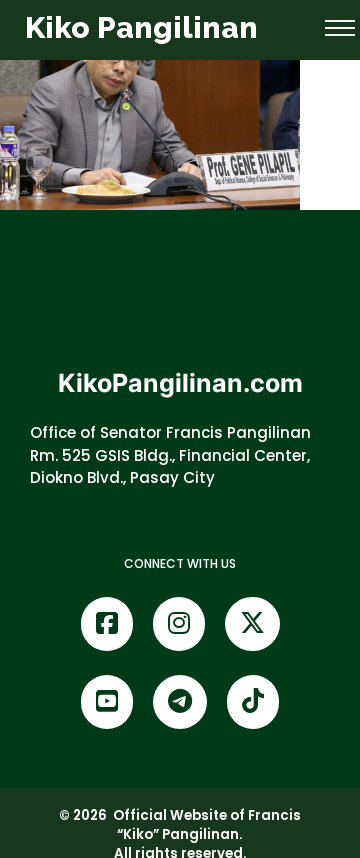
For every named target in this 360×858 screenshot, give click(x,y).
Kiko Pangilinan (141, 27)
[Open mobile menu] (340, 28)
